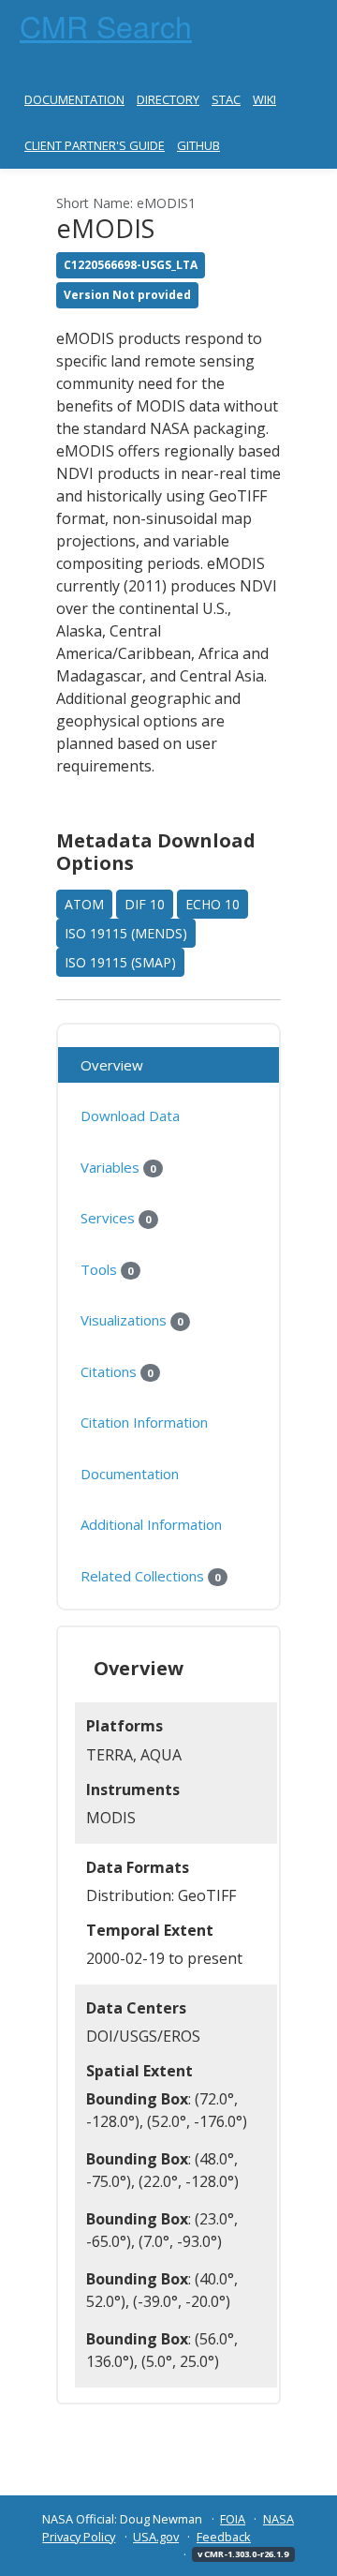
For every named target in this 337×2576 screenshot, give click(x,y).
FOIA (233, 2519)
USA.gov (156, 2537)
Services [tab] (116, 1218)
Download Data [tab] (130, 1116)
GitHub (198, 145)
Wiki (264, 99)
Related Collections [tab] (150, 1576)
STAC (226, 99)
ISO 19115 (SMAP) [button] (120, 962)
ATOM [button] (84, 904)
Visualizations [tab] (132, 1320)
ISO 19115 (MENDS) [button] (126, 933)
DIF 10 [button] (145, 904)
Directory (168, 99)
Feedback (224, 2537)
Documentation (74, 99)
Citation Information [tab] (144, 1422)
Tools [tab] (107, 1269)
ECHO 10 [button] (212, 904)
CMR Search (106, 25)
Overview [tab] (112, 1065)
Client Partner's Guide (95, 145)
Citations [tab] (117, 1371)
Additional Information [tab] (151, 1524)
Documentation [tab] (130, 1474)
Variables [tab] (118, 1167)
